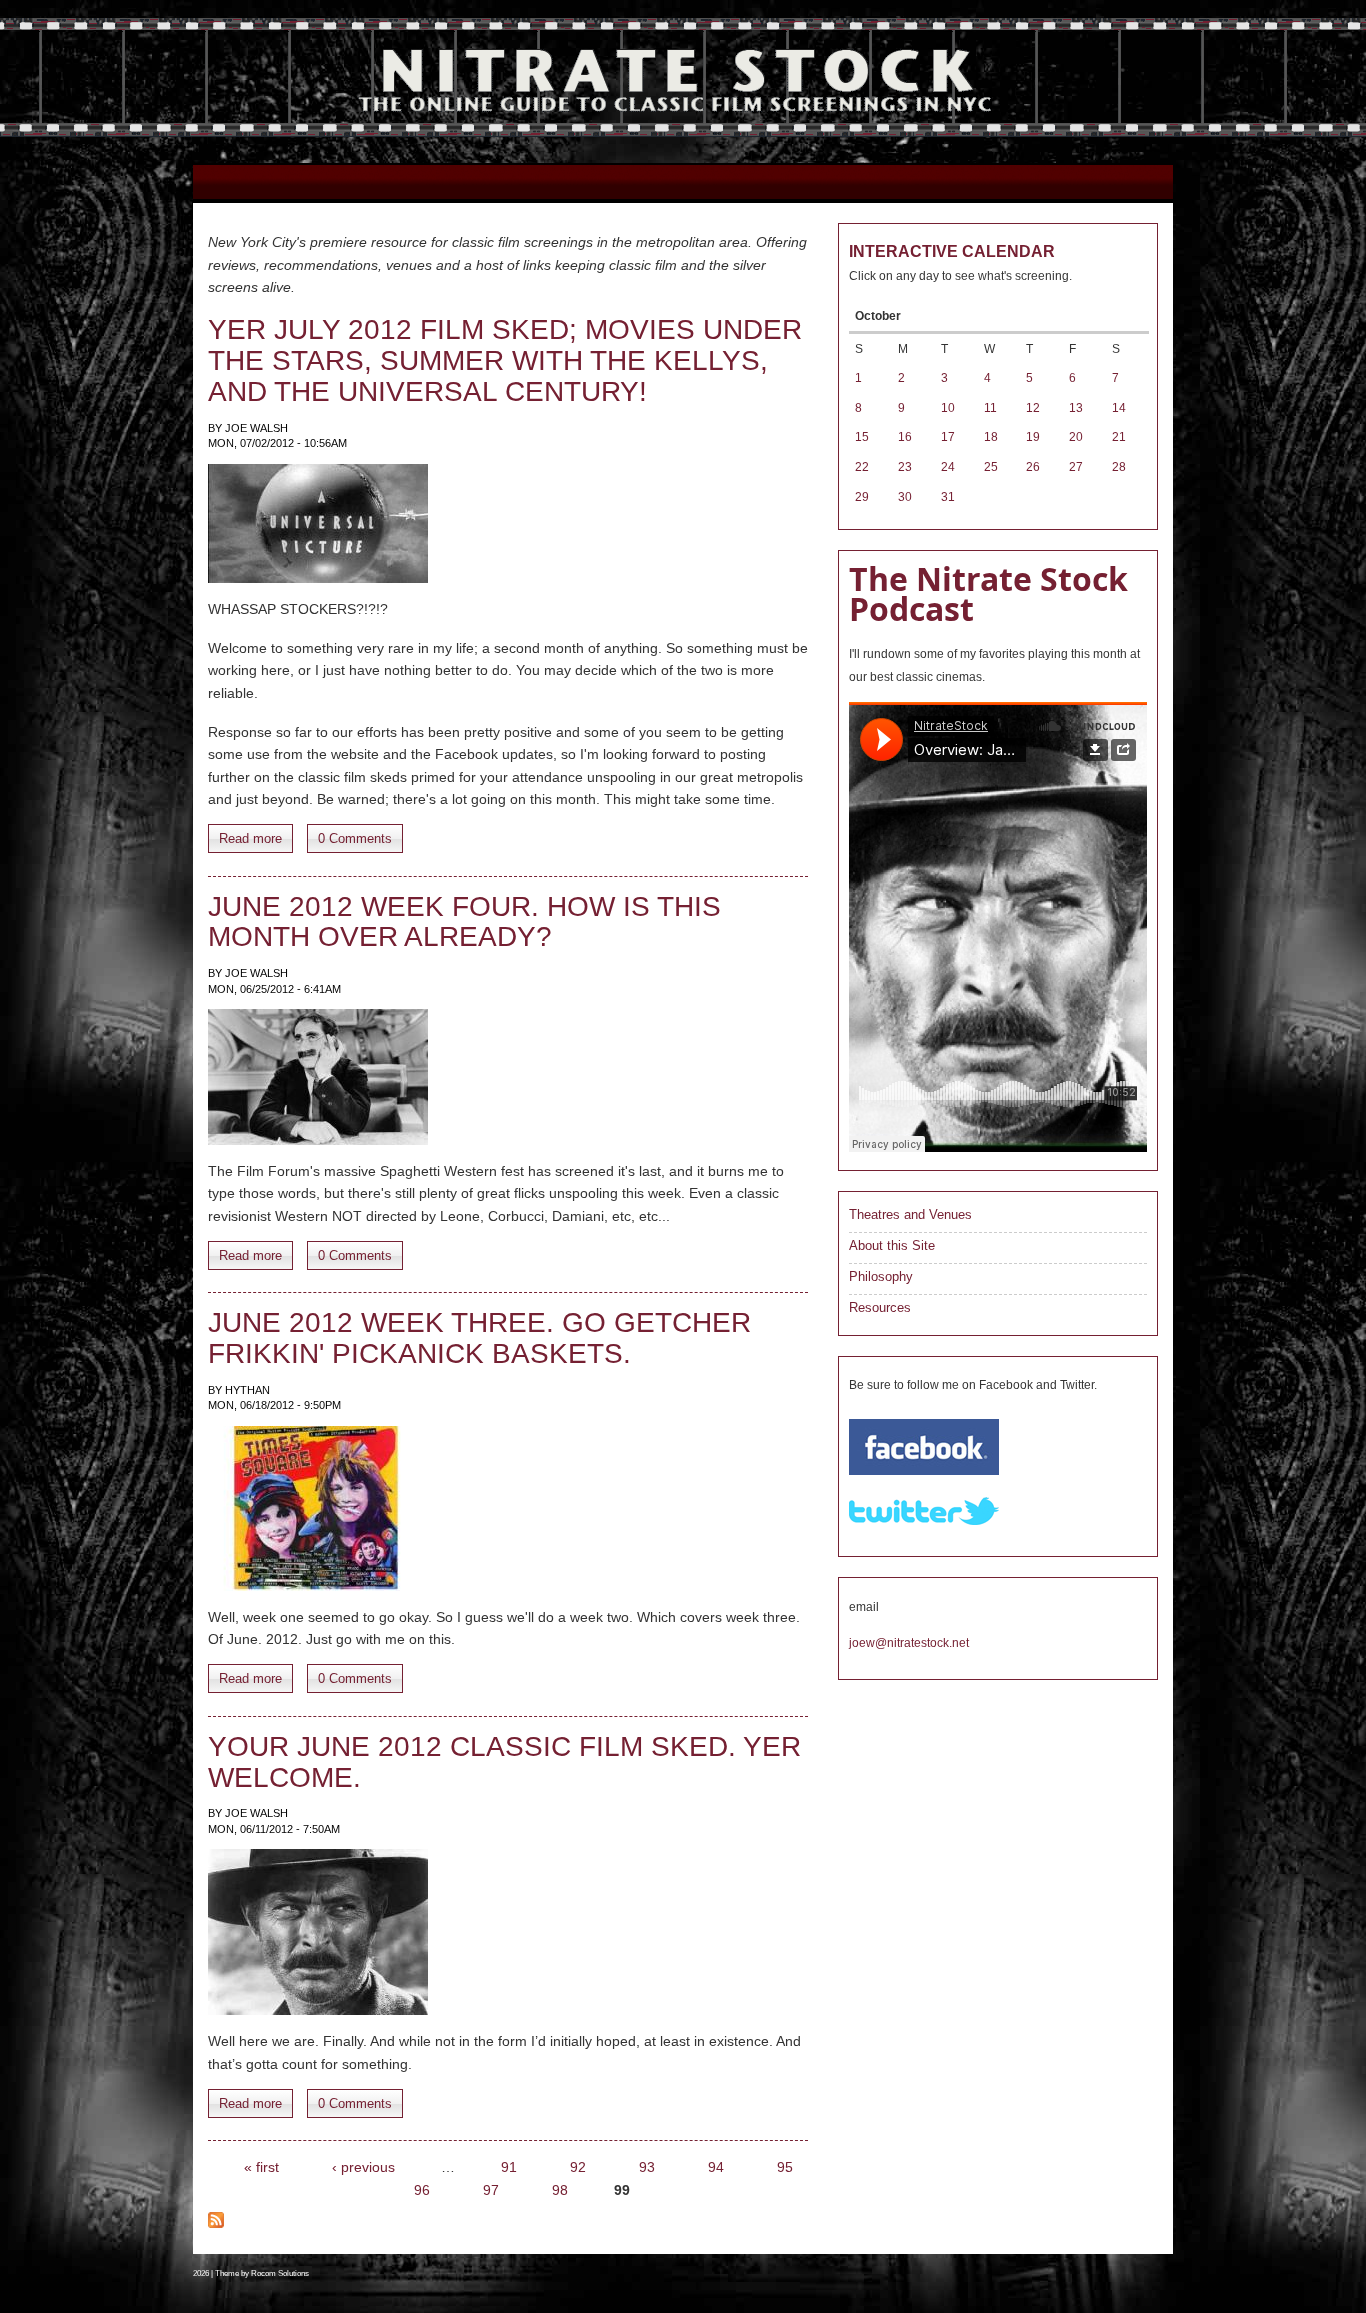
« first (261, 2167)
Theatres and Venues (910, 1214)
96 (422, 2190)
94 (716, 2167)
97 (491, 2190)
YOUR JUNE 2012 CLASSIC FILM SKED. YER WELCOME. (504, 1762)
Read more (250, 838)
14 (1119, 408)
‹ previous (363, 2167)
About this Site (892, 1245)
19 (1033, 437)
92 (578, 2167)
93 (647, 2167)
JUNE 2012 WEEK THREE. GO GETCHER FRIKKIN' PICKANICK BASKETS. (479, 1338)
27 (1076, 467)
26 (1033, 467)
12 (1033, 408)
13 (1076, 408)
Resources (880, 1307)
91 (509, 2167)
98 (560, 2190)
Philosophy (881, 1276)
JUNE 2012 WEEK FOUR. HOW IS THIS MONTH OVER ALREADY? (464, 922)
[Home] (668, 135)
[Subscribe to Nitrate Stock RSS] (216, 2223)
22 (862, 467)
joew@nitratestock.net (909, 1643)
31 (948, 497)
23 (905, 467)
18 (991, 437)
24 (948, 467)
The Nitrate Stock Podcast (988, 593)
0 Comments (355, 838)
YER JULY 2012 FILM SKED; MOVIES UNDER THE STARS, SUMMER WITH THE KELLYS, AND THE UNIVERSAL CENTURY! (505, 360)
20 (1076, 437)
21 (1119, 437)
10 (948, 408)
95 (785, 2167)
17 (948, 437)
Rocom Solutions (280, 2273)
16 (905, 437)
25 (991, 467)
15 (862, 437)
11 (990, 408)
